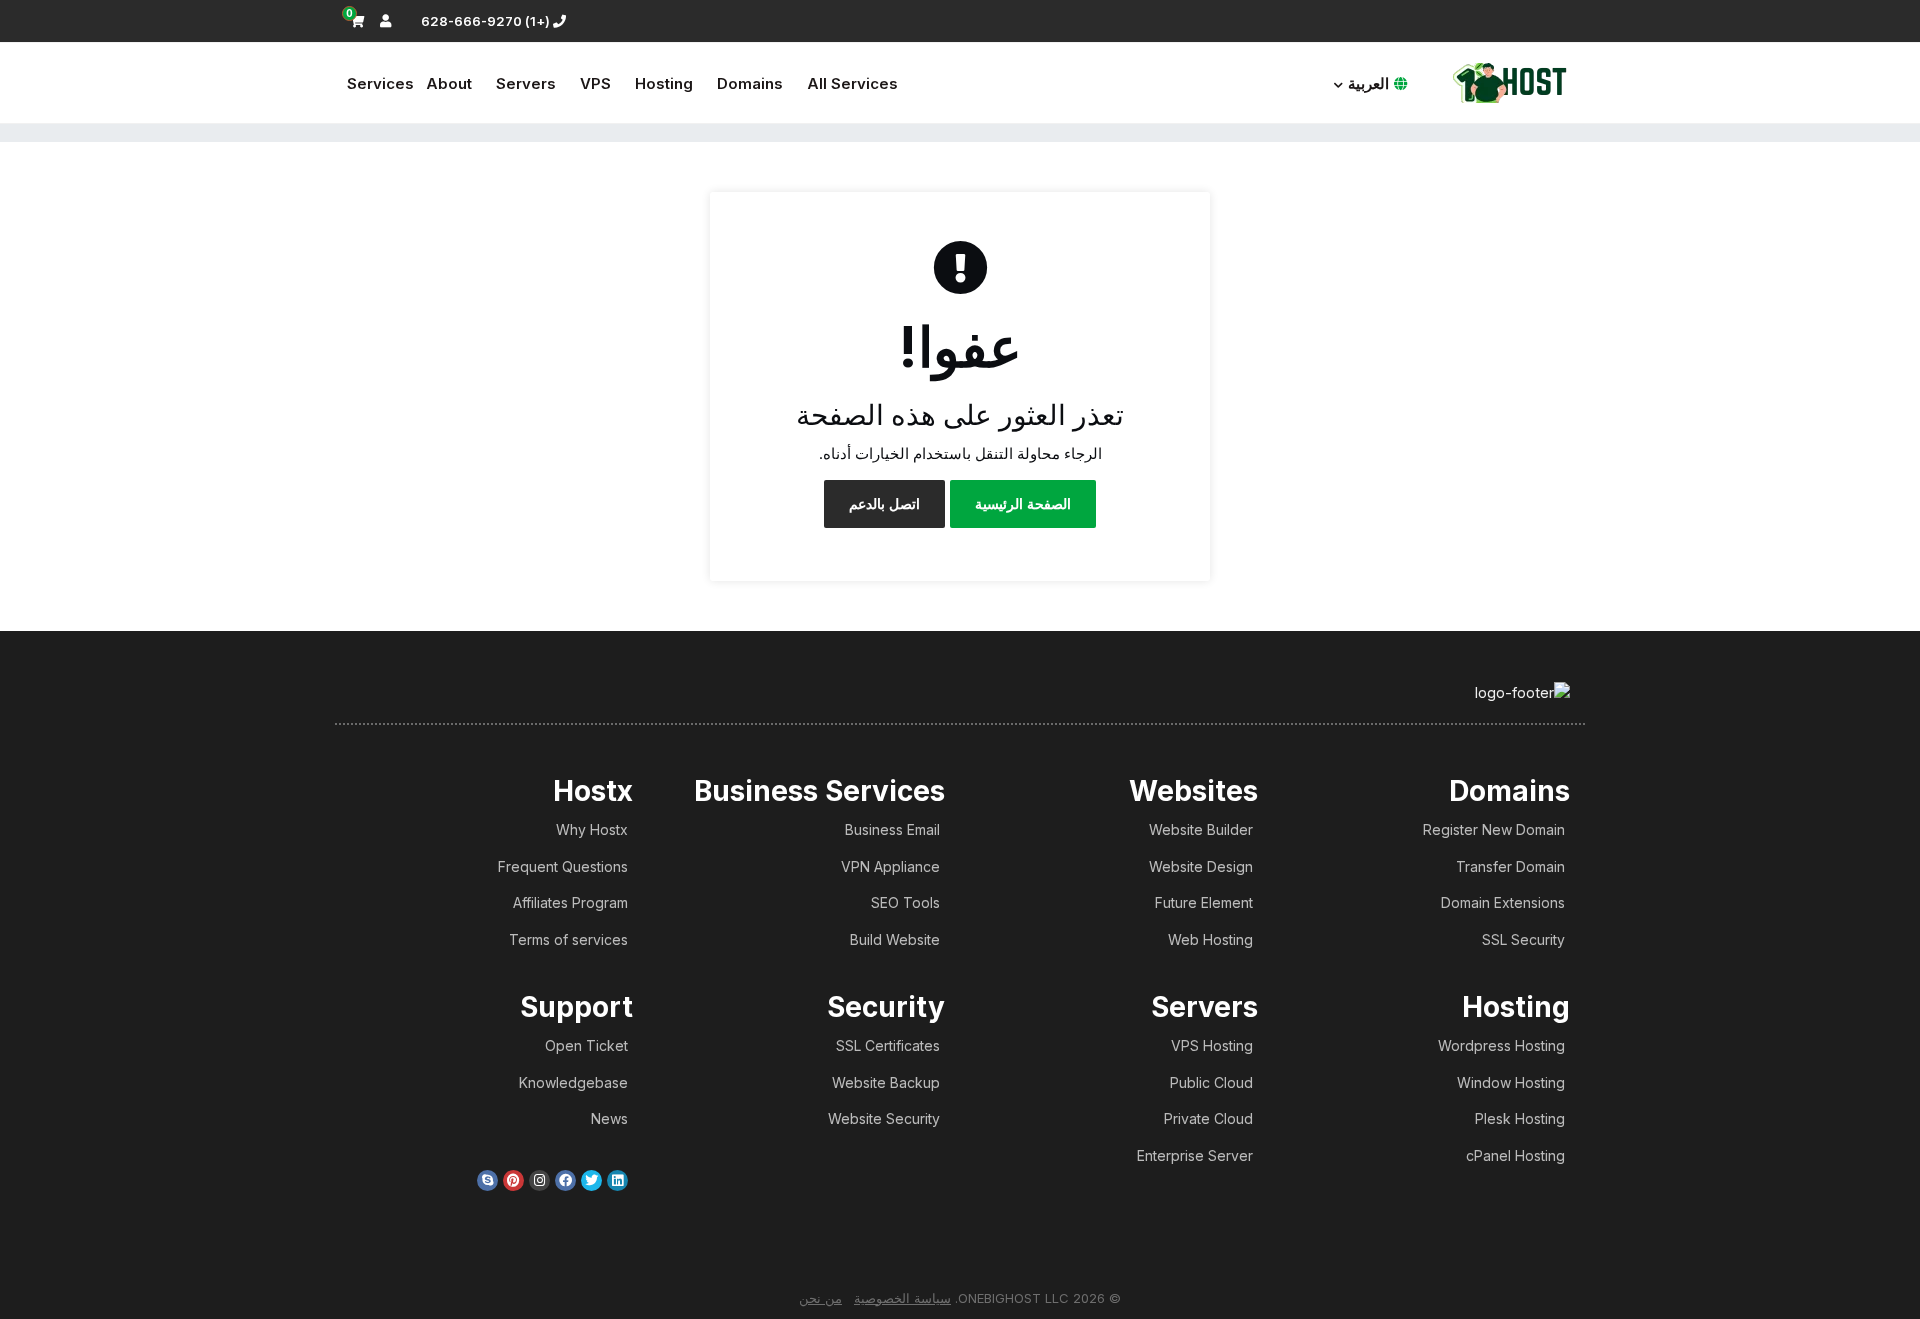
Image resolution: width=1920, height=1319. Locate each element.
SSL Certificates (888, 1045)
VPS (595, 83)
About (449, 83)
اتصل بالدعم (884, 503)
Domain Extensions (1503, 902)
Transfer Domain (1510, 866)
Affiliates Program (570, 902)
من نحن (820, 1298)
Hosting (664, 83)
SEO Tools (905, 902)
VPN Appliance (890, 866)
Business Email (892, 829)
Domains (750, 83)
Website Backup (886, 1082)
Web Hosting (1210, 939)
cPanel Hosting (1515, 1155)
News (609, 1118)
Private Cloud (1208, 1118)
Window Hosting (1511, 1082)
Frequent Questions (563, 866)
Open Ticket (586, 1045)
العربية (1368, 83)
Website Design (1201, 866)
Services (380, 83)
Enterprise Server (1195, 1155)
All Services (852, 83)
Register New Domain (1494, 829)
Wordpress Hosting (1501, 1045)
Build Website (895, 939)
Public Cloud (1211, 1082)
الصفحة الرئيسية (1023, 503)
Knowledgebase (573, 1082)
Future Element (1204, 902)
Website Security (884, 1118)
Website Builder (1201, 829)
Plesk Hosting (1520, 1118)
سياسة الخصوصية (902, 1298)
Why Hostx (592, 829)
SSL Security (1523, 939)
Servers (526, 83)
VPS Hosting (1212, 1045)
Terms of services (568, 939)
